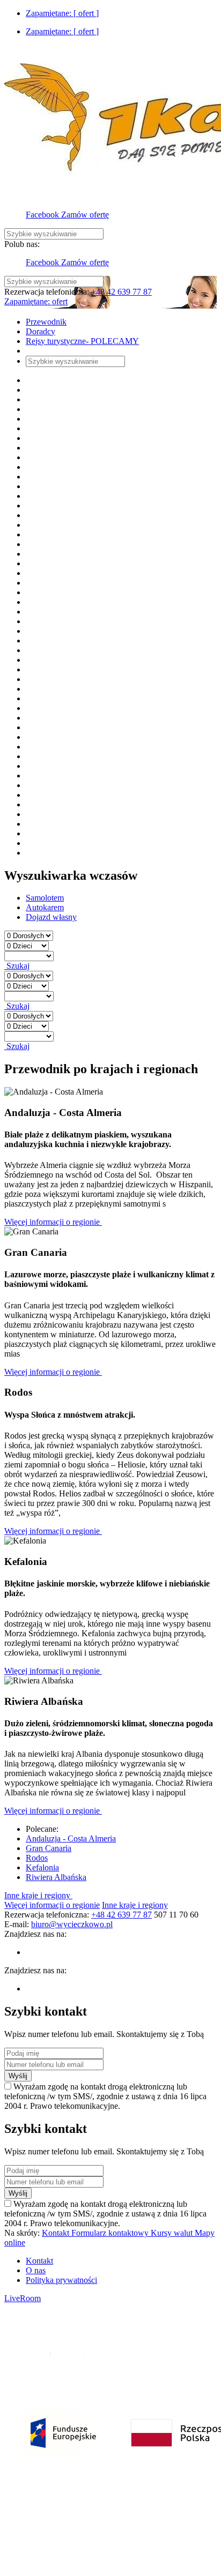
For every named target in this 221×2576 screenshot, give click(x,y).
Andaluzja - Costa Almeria (71, 1839)
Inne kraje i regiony (38, 1895)
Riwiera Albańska (56, 1877)
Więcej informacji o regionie (53, 1222)
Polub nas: (22, 244)
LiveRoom (23, 2298)
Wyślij (18, 2076)
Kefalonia (42, 1867)
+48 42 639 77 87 (121, 292)
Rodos (37, 1858)
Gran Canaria (49, 1848)
